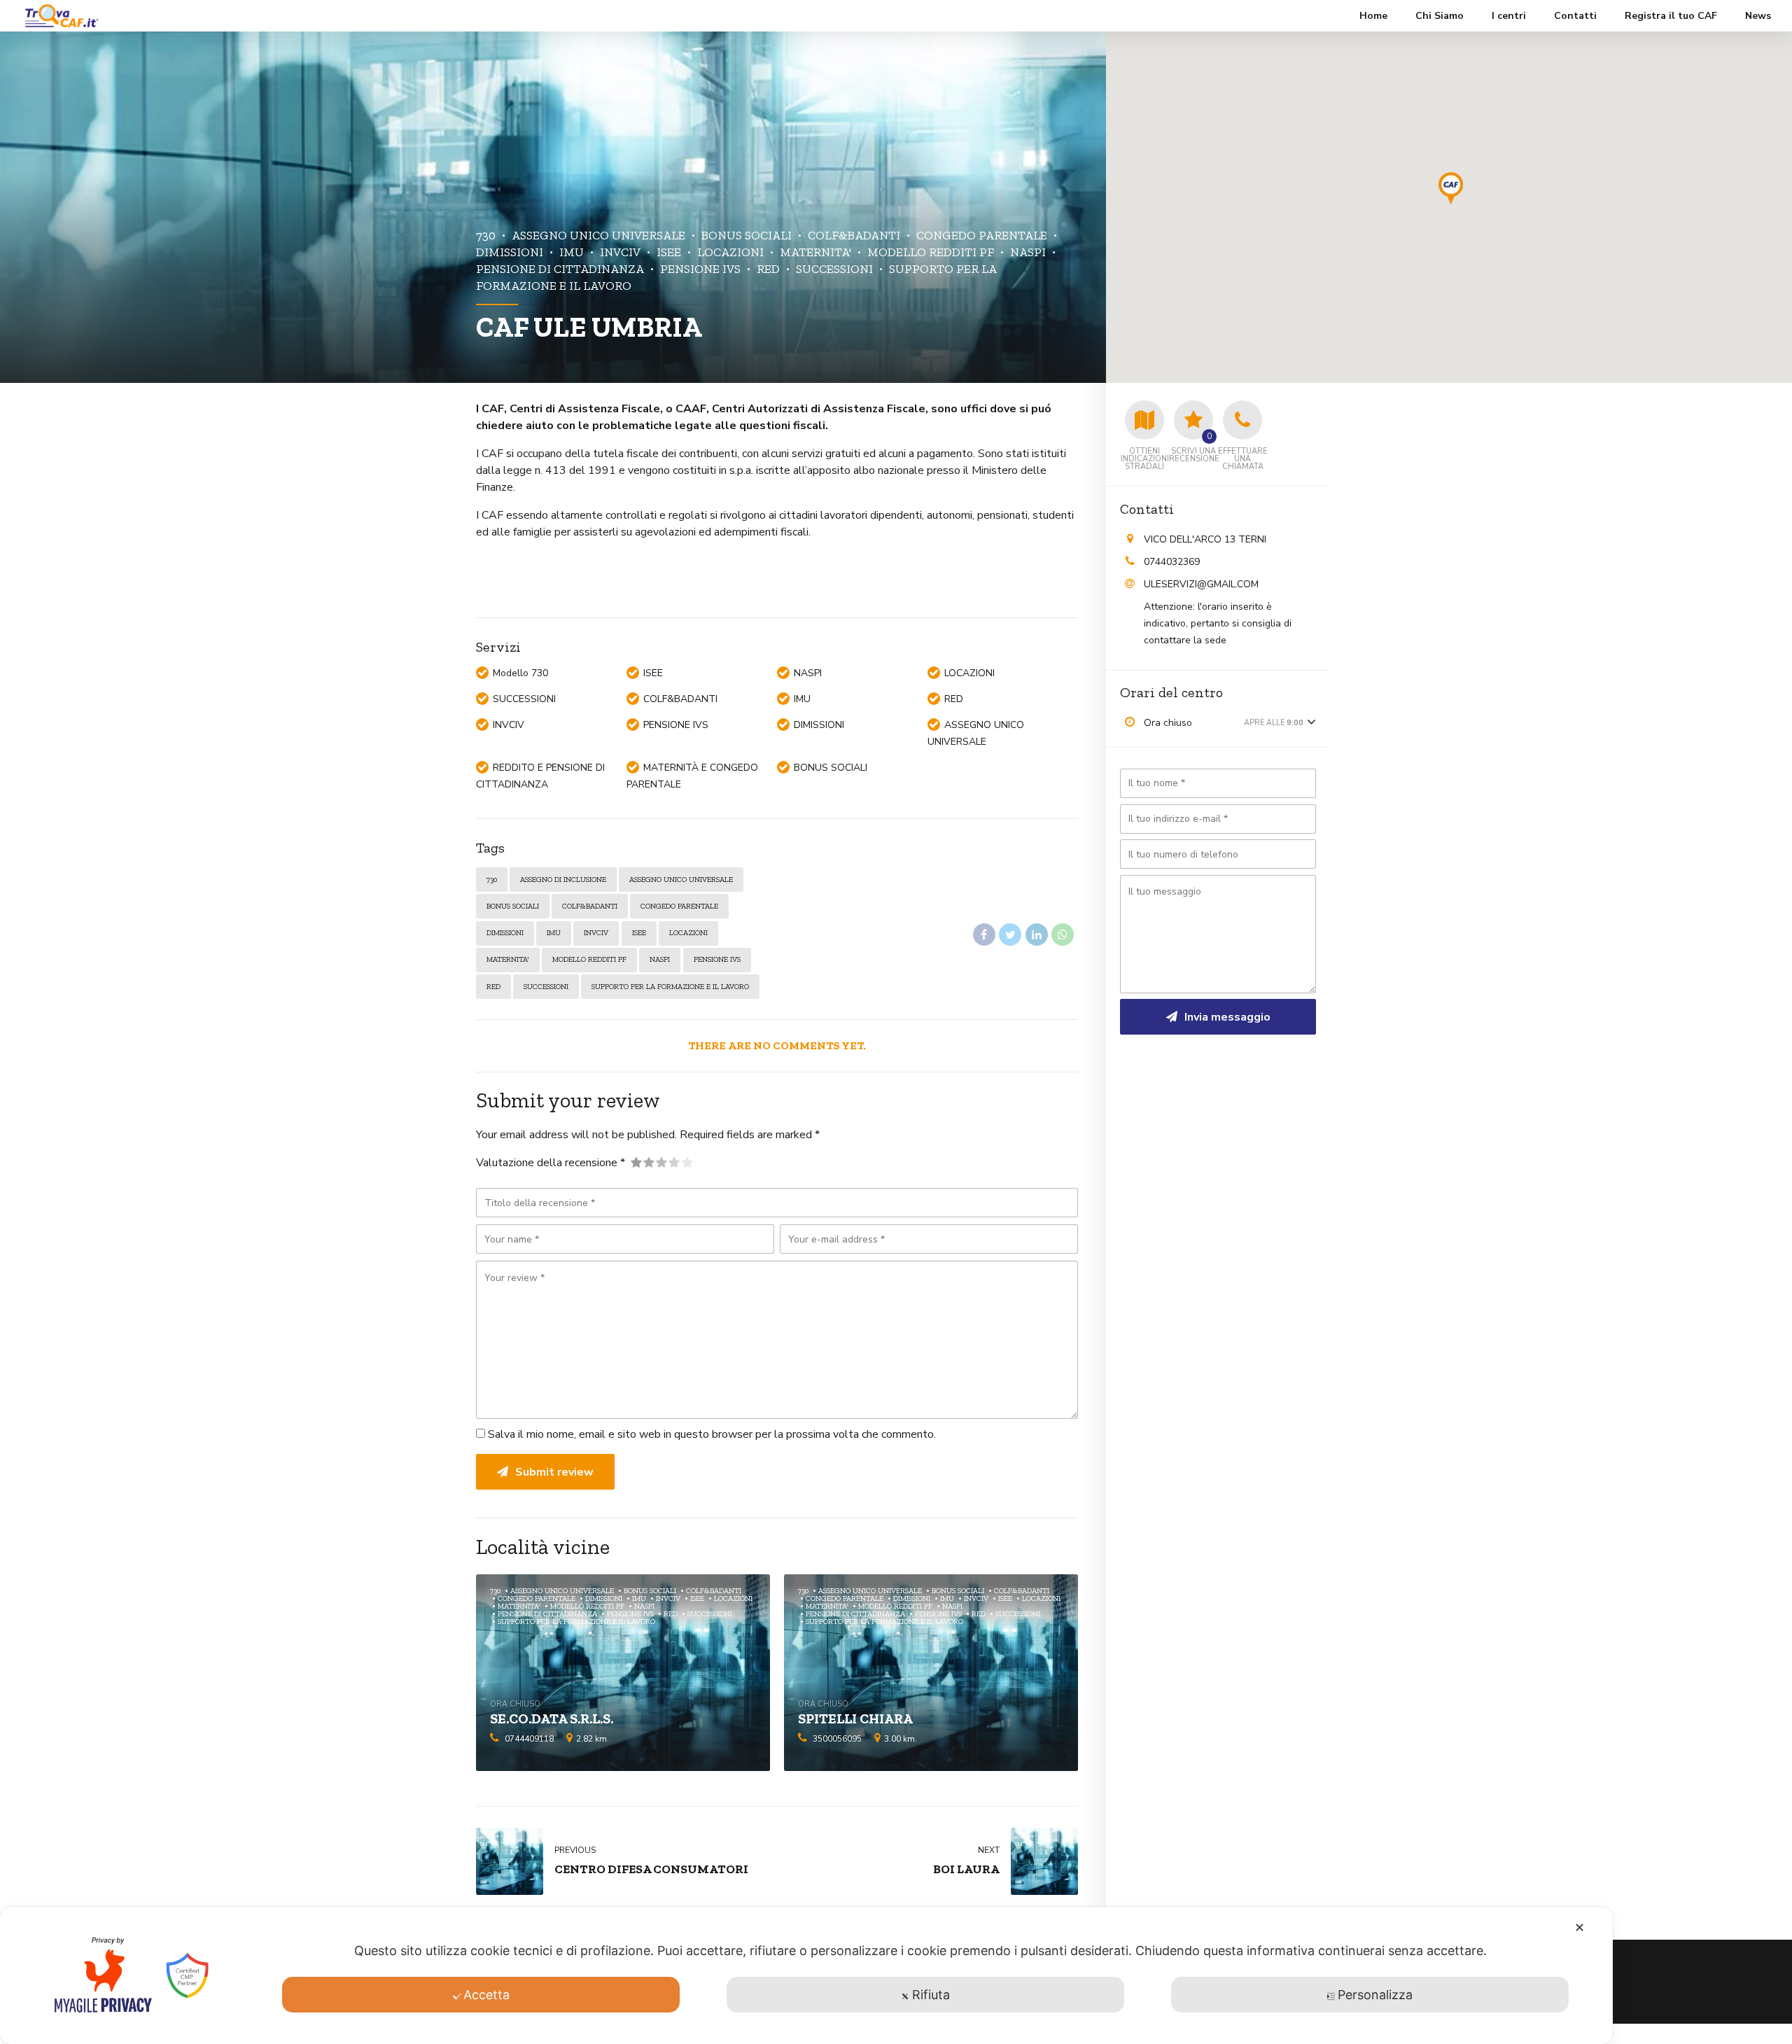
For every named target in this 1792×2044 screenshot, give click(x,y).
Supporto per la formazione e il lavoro (670, 987)
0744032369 (1172, 562)
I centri (1509, 16)
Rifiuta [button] (931, 1995)
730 (486, 235)
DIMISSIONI (505, 933)
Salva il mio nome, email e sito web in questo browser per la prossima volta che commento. (712, 1434)
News (1758, 16)
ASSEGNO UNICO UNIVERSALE (598, 235)
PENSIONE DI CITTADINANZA (547, 1614)
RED (768, 268)
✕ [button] (1580, 1927)
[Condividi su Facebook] (984, 934)
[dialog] (806, 1975)
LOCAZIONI (730, 252)
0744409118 (529, 1739)
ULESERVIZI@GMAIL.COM (1201, 584)
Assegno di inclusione (563, 880)
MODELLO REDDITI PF (931, 252)
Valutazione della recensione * (551, 1163)
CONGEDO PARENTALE (982, 235)
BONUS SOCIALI (747, 235)
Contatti (1575, 16)
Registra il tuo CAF (1671, 16)
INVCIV (620, 252)
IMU (572, 252)
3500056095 (837, 1739)
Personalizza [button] (1375, 1995)
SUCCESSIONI (834, 268)
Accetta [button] (486, 1995)
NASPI (1028, 252)
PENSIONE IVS (700, 268)
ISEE (669, 252)
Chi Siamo (1440, 16)
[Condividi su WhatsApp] (1063, 934)
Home (1373, 16)
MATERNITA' (815, 252)
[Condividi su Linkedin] (1037, 934)
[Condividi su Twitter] (1010, 934)
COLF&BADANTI (854, 235)
